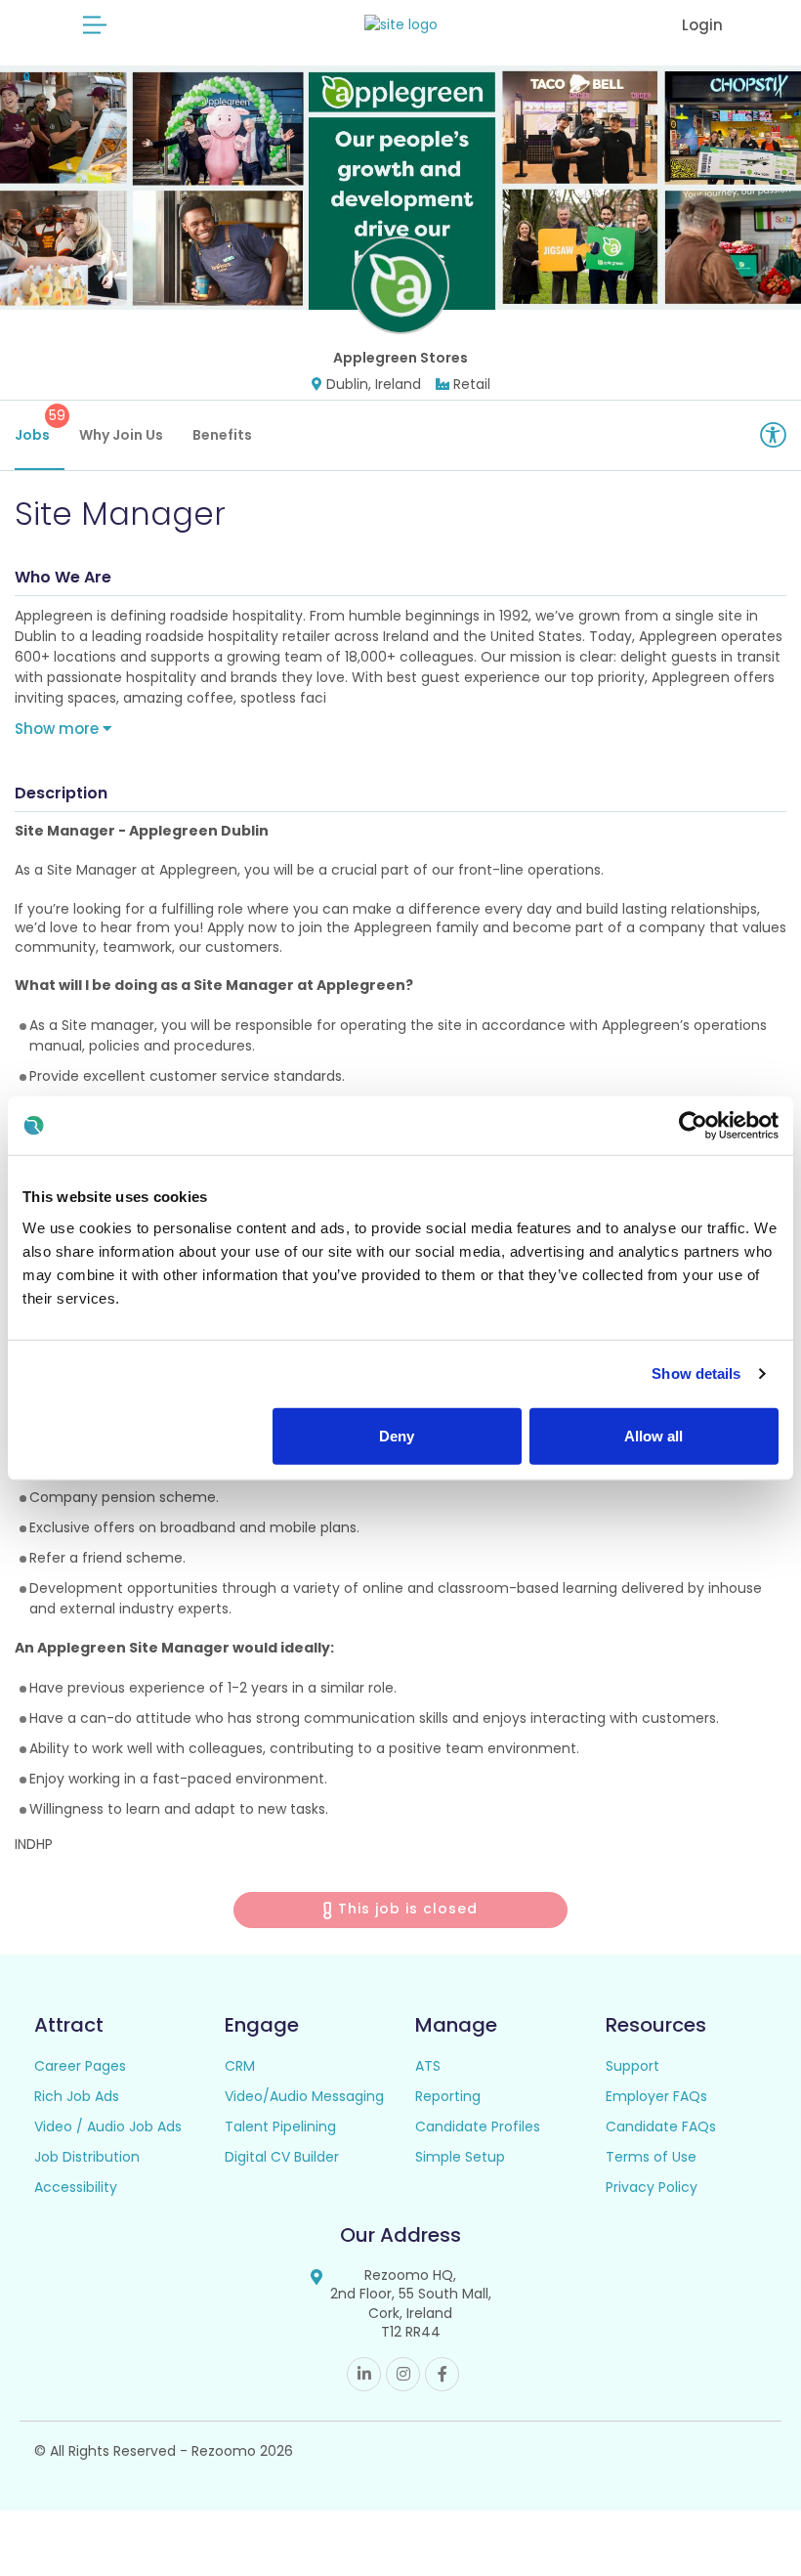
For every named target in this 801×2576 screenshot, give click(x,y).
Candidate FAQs (661, 2126)
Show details (696, 1374)
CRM (240, 2066)
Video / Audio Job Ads (108, 2126)
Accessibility (76, 2187)
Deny (397, 1435)
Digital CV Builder (282, 2157)
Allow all (653, 1435)
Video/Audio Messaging (304, 2096)
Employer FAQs (656, 2096)
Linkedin (364, 2374)
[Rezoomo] (401, 25)
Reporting (448, 2096)
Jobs (40, 425)
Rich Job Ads (77, 2096)
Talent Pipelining (280, 2126)
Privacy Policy (652, 2187)
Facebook (442, 2374)
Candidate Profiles (478, 2126)
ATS (428, 2066)
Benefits (222, 435)
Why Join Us (121, 435)
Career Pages (80, 2066)
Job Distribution (87, 2157)
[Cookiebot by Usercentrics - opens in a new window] (693, 1126)
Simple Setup (460, 2157)
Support (632, 2066)
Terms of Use (651, 2157)
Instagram (403, 2374)
